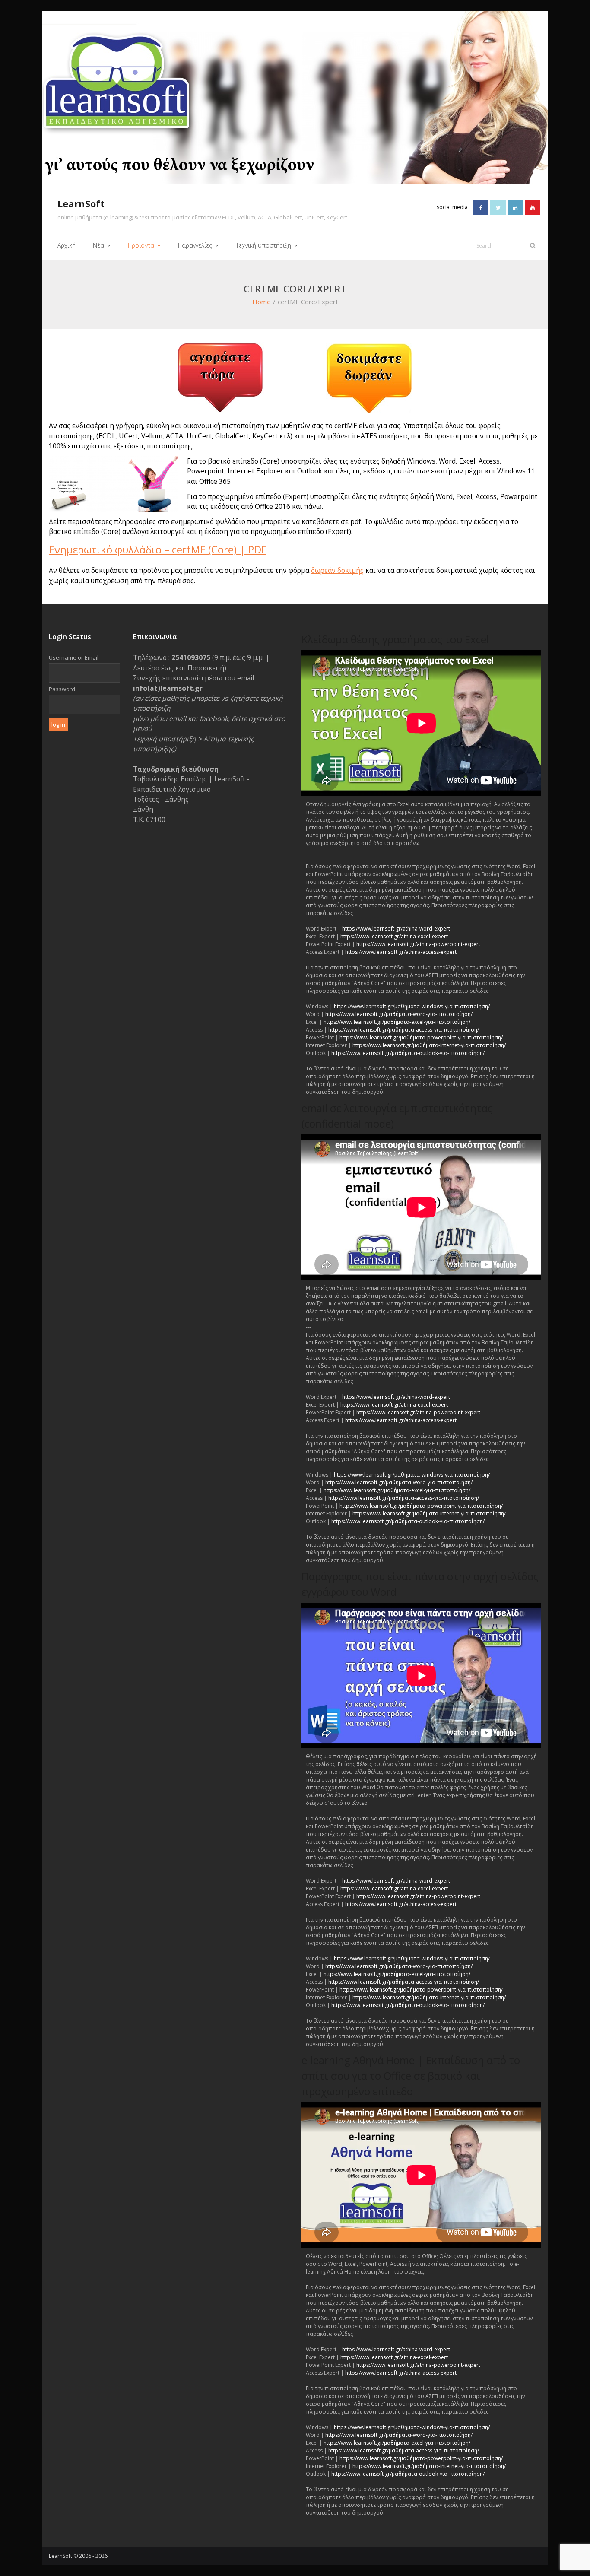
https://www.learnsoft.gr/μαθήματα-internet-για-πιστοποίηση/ (429, 1045)
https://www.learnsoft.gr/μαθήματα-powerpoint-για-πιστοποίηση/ (421, 1037)
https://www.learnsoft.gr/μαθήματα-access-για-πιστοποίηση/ (404, 1030)
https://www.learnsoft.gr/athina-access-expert (401, 952)
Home (262, 302)
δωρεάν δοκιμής (337, 570)
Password (62, 689)
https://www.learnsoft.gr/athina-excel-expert (394, 936)
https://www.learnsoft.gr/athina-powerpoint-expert (418, 944)
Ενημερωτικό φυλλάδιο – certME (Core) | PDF (158, 549)
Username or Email (74, 657)
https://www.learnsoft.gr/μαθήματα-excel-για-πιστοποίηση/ (397, 1022)
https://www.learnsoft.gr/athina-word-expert (396, 929)
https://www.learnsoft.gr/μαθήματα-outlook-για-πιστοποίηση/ (408, 1053)
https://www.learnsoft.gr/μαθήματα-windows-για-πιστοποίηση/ (412, 1006)
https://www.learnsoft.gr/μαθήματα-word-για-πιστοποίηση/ (399, 1014)
